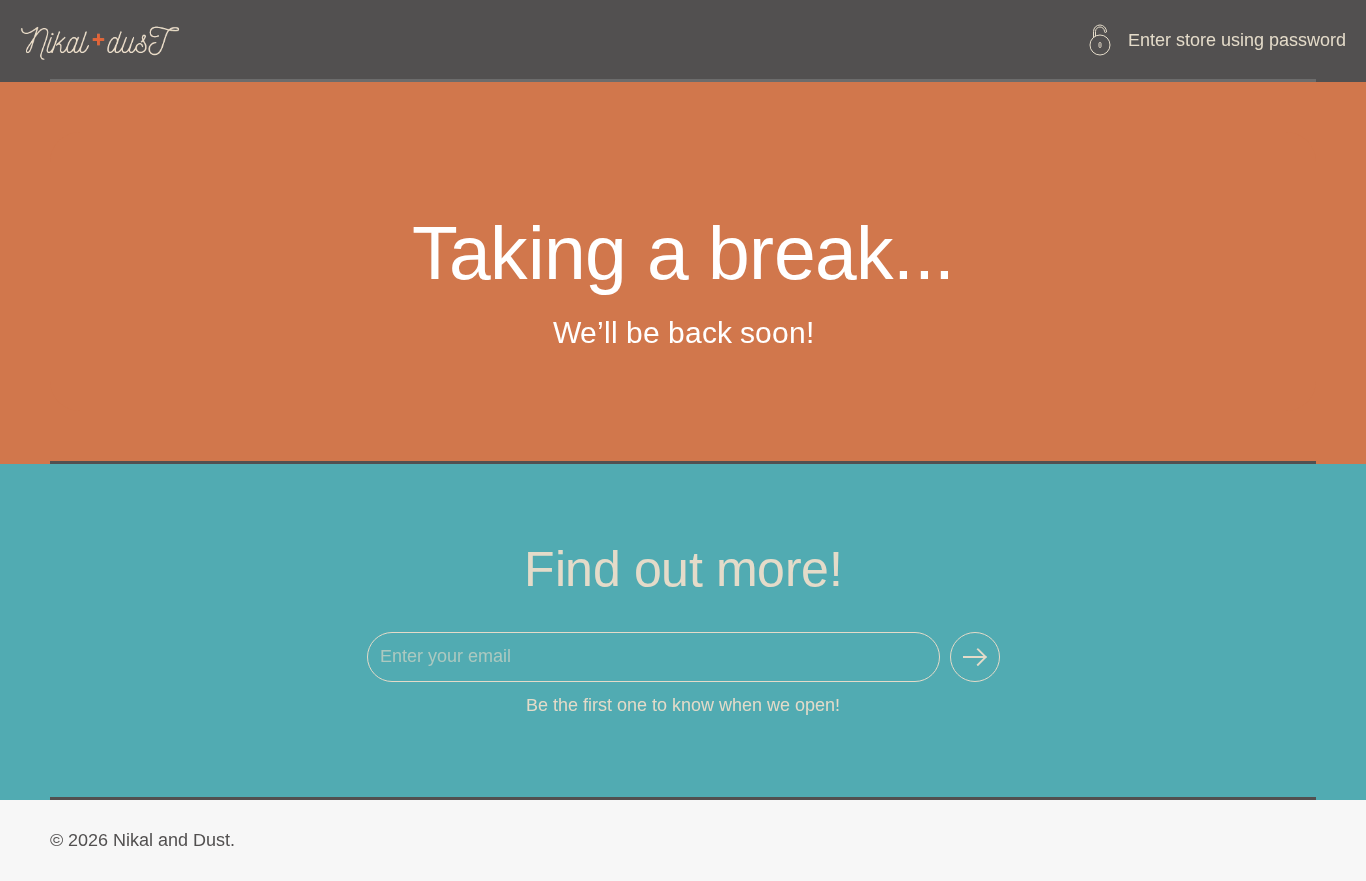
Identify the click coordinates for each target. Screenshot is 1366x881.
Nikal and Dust (171, 840)
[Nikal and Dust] (101, 39)
